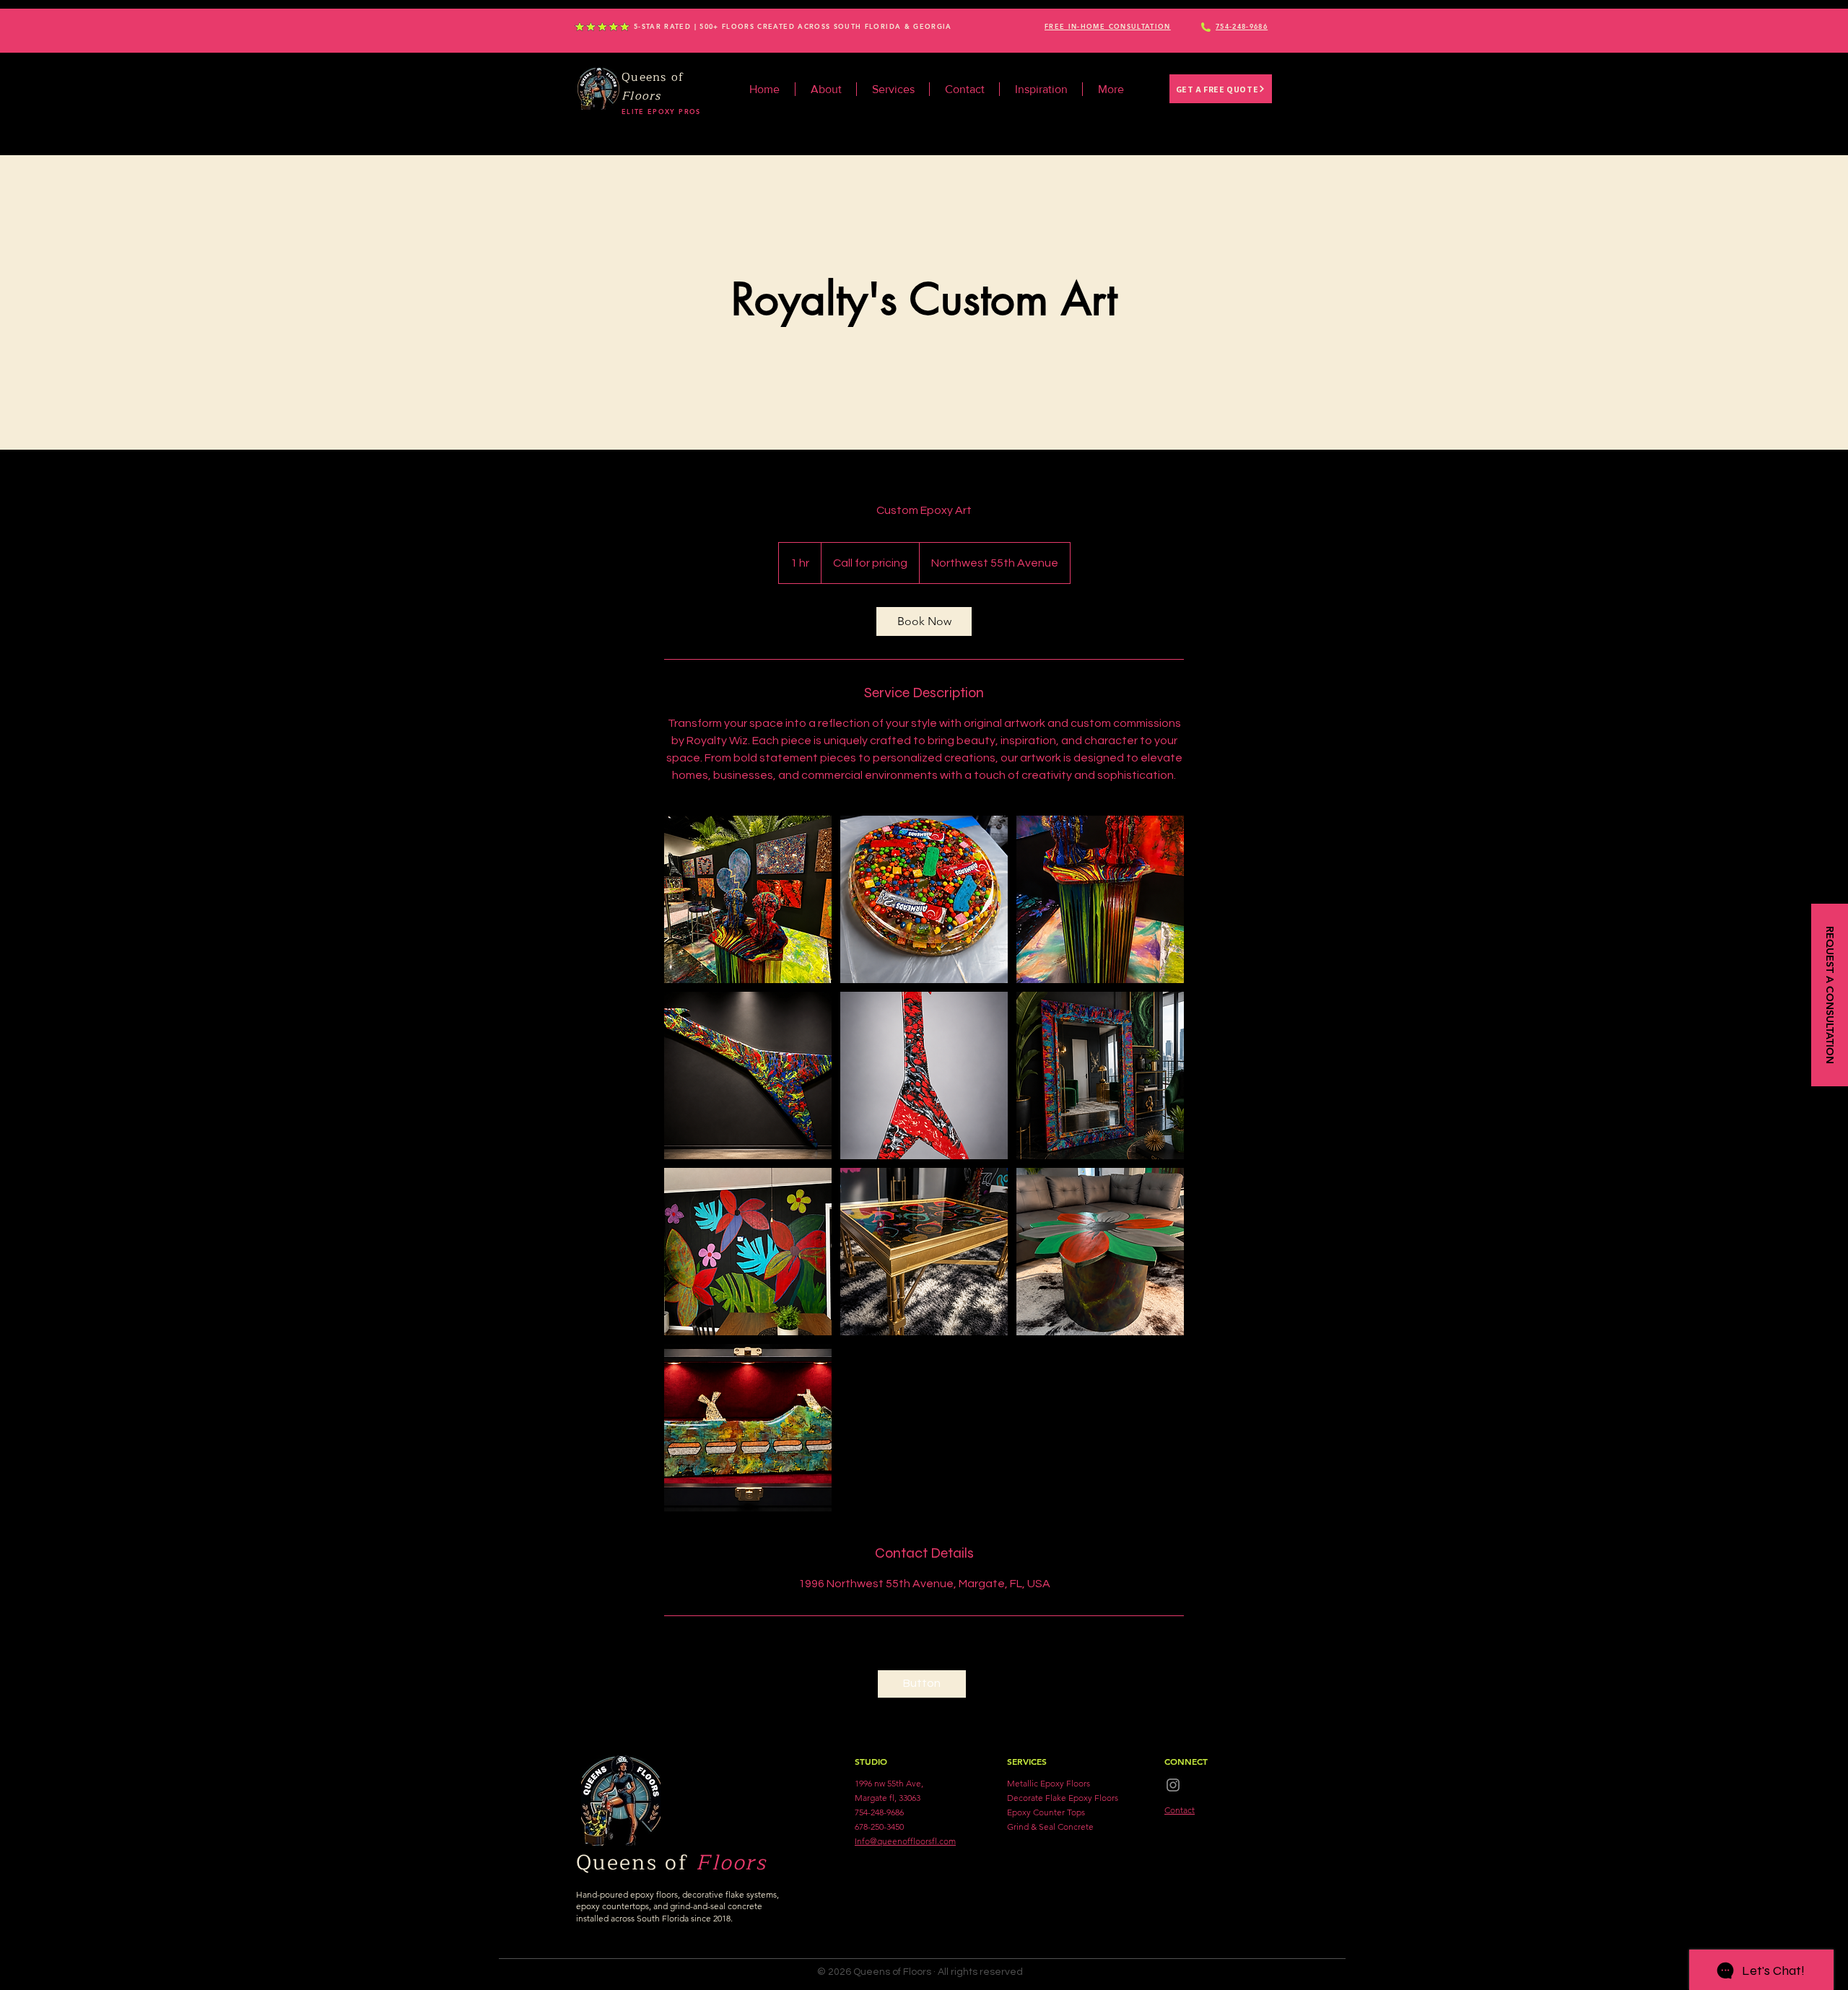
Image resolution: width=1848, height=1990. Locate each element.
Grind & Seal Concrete (1050, 1827)
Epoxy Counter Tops (1046, 1812)
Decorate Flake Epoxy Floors (1063, 1798)
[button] (1108, 27)
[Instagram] (1173, 1785)
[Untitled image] (748, 899)
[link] (924, 621)
